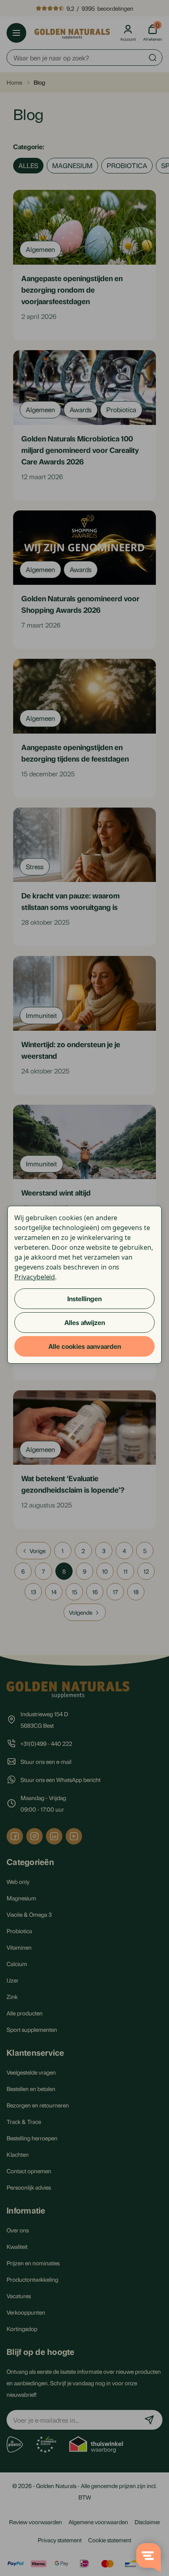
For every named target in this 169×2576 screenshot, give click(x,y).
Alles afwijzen (85, 1322)
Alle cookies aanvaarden (85, 1346)
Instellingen (84, 1298)
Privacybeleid (35, 1277)
